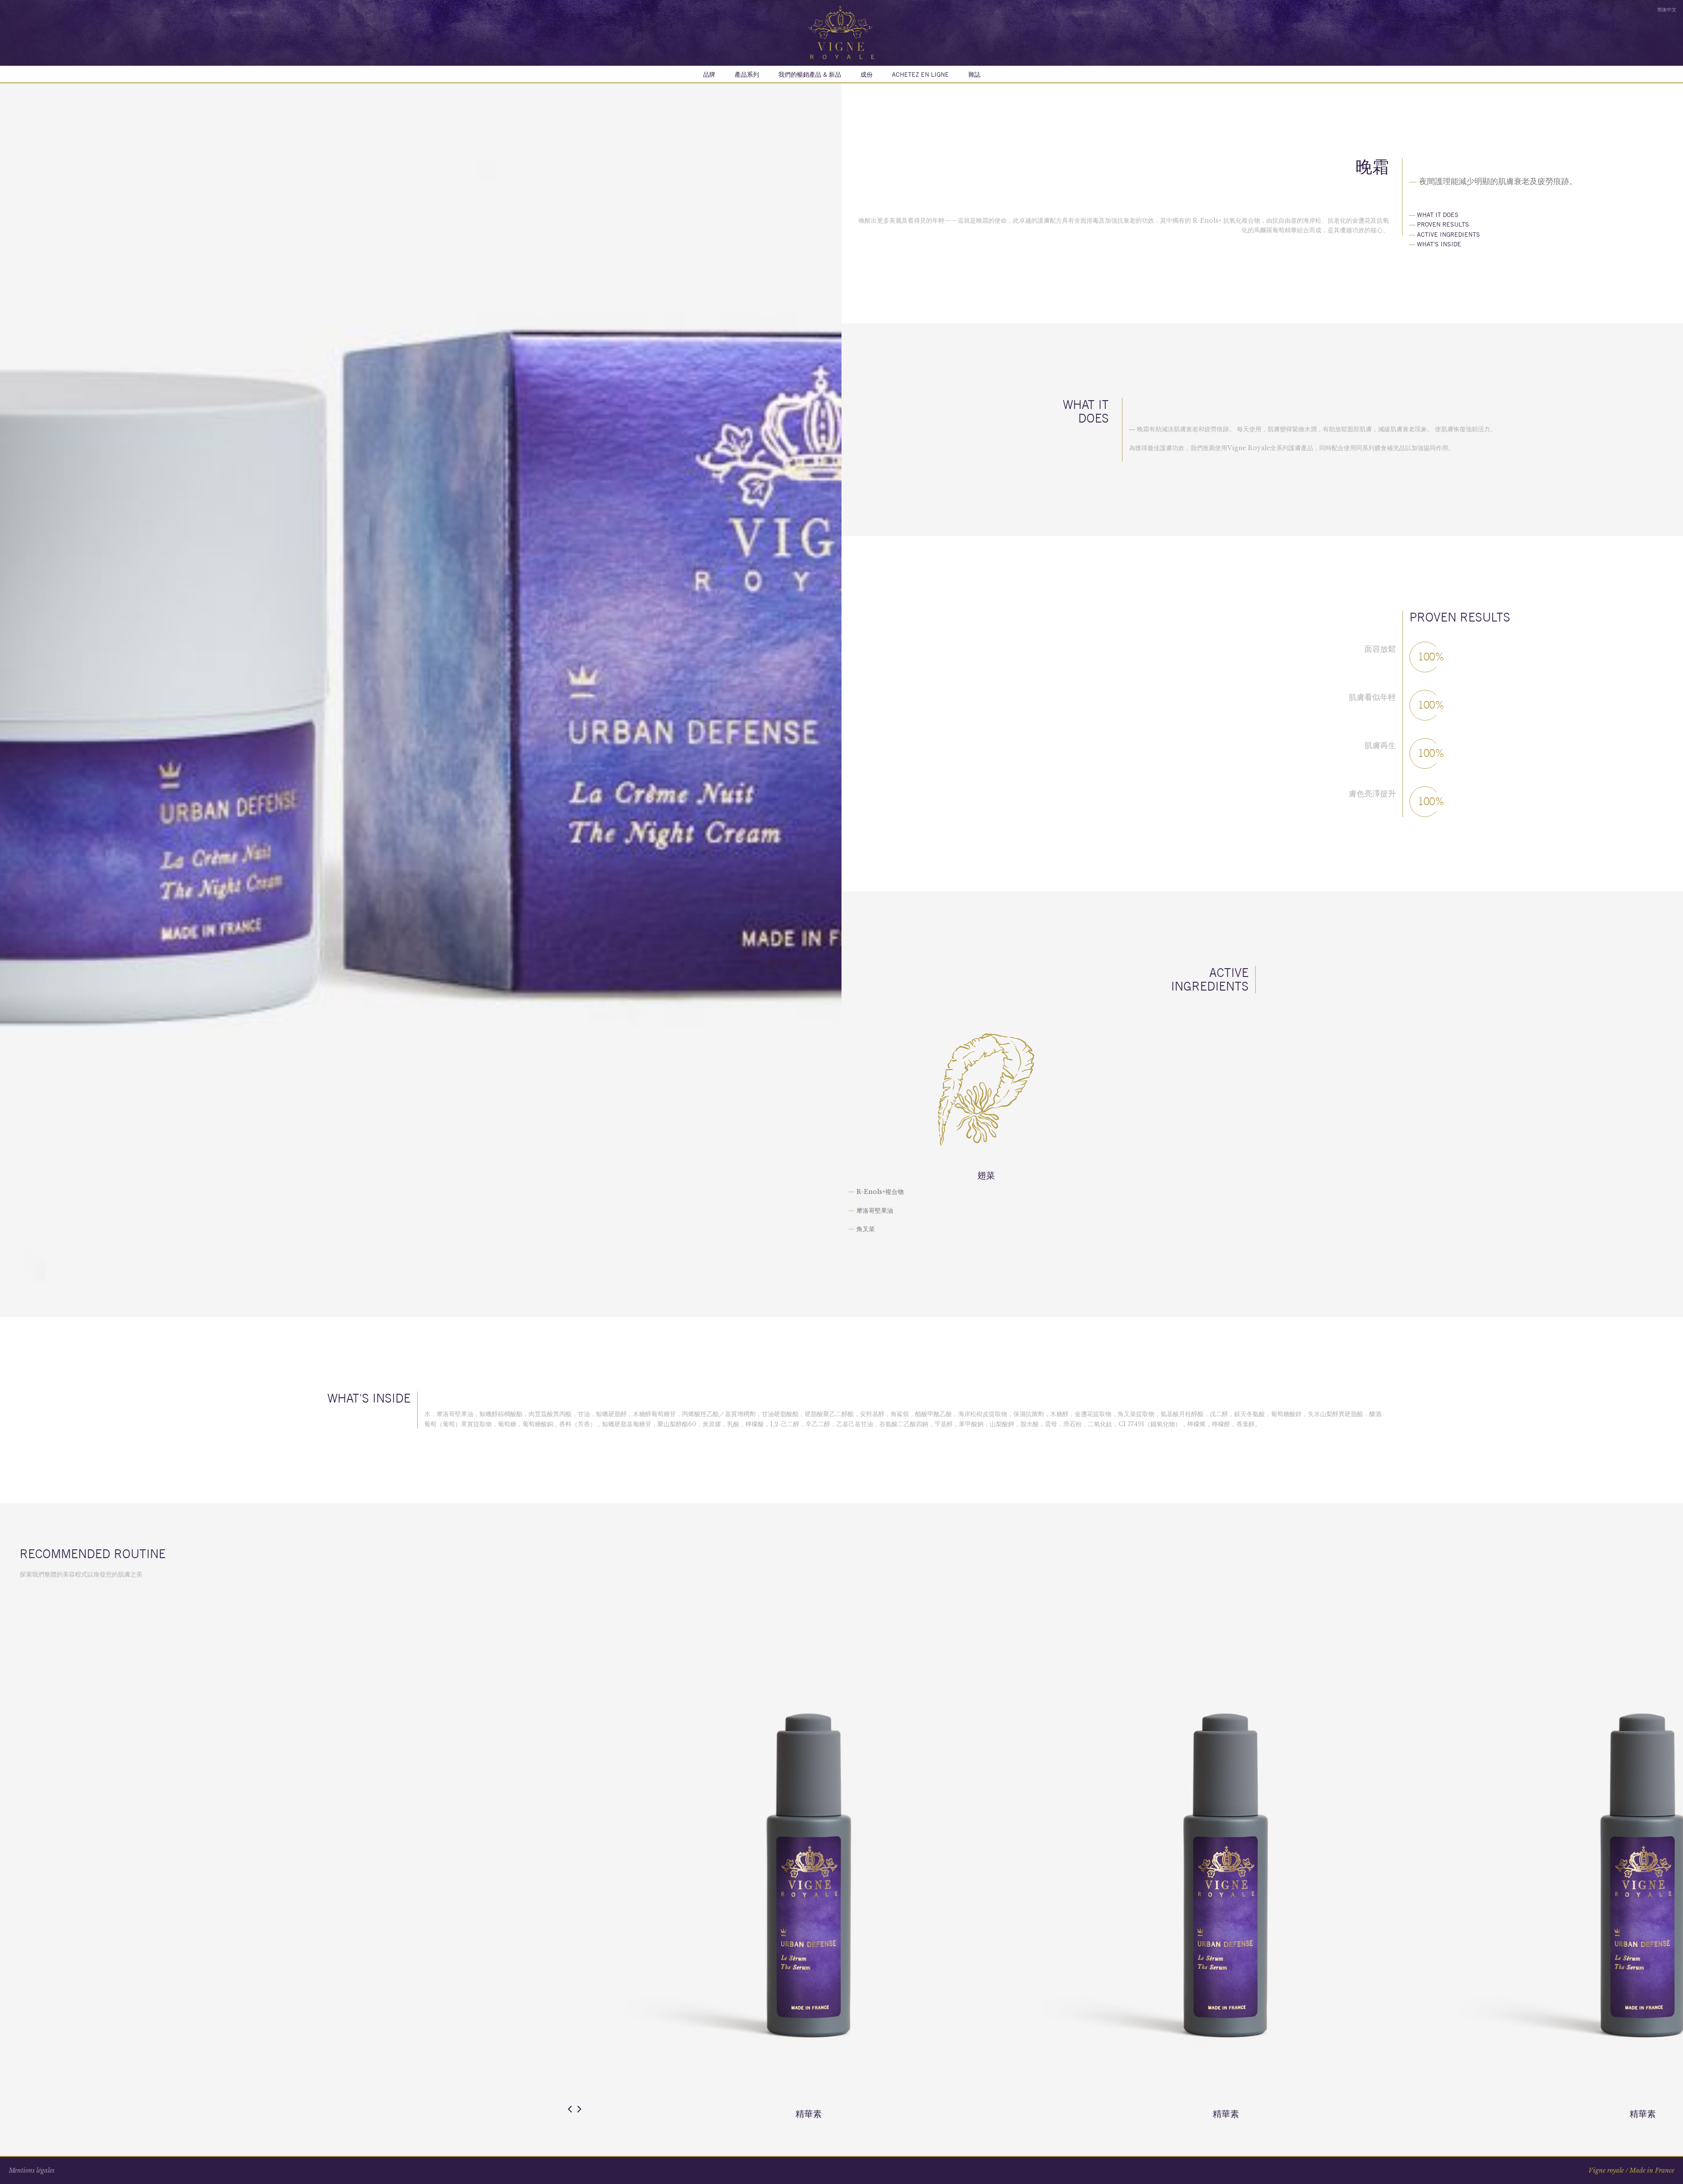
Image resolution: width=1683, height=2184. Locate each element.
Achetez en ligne (920, 75)
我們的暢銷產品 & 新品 (810, 75)
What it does (1434, 215)
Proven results (1439, 224)
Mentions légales (32, 2170)
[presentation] (570, 2109)
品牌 (709, 75)
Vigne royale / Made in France (1631, 2170)
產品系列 (747, 75)
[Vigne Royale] (841, 32)
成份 (866, 75)
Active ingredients (1445, 234)
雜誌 (974, 75)
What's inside (1435, 244)
